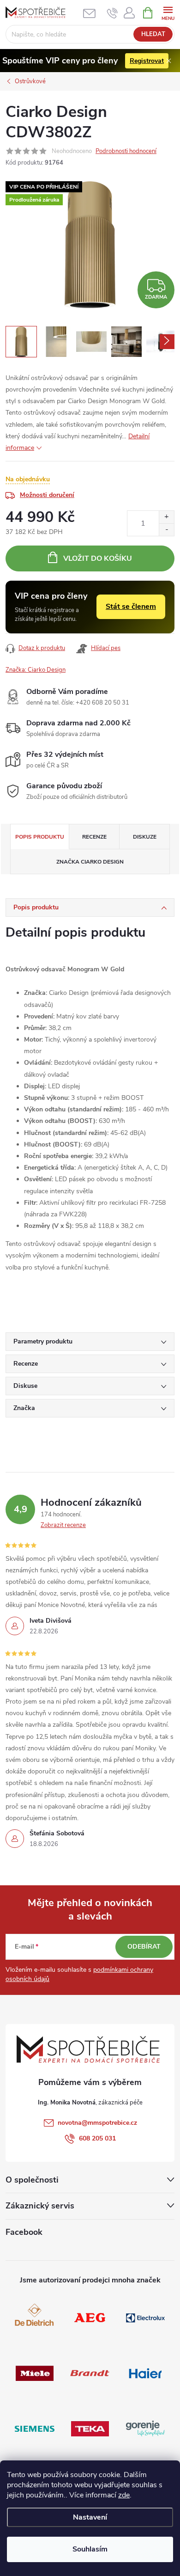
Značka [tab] (90, 862)
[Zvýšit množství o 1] (166, 517)
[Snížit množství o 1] (166, 530)
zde (124, 2495)
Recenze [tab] (94, 837)
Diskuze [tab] (145, 837)
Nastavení (90, 2517)
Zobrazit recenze (63, 1525)
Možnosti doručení (47, 495)
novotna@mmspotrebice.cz (97, 2123)
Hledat (153, 34)
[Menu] (168, 12)
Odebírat (144, 1947)
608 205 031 (97, 2138)
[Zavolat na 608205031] (112, 13)
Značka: (36, 670)
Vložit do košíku (98, 558)
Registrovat (147, 61)
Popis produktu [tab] (40, 837)
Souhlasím (90, 2549)
